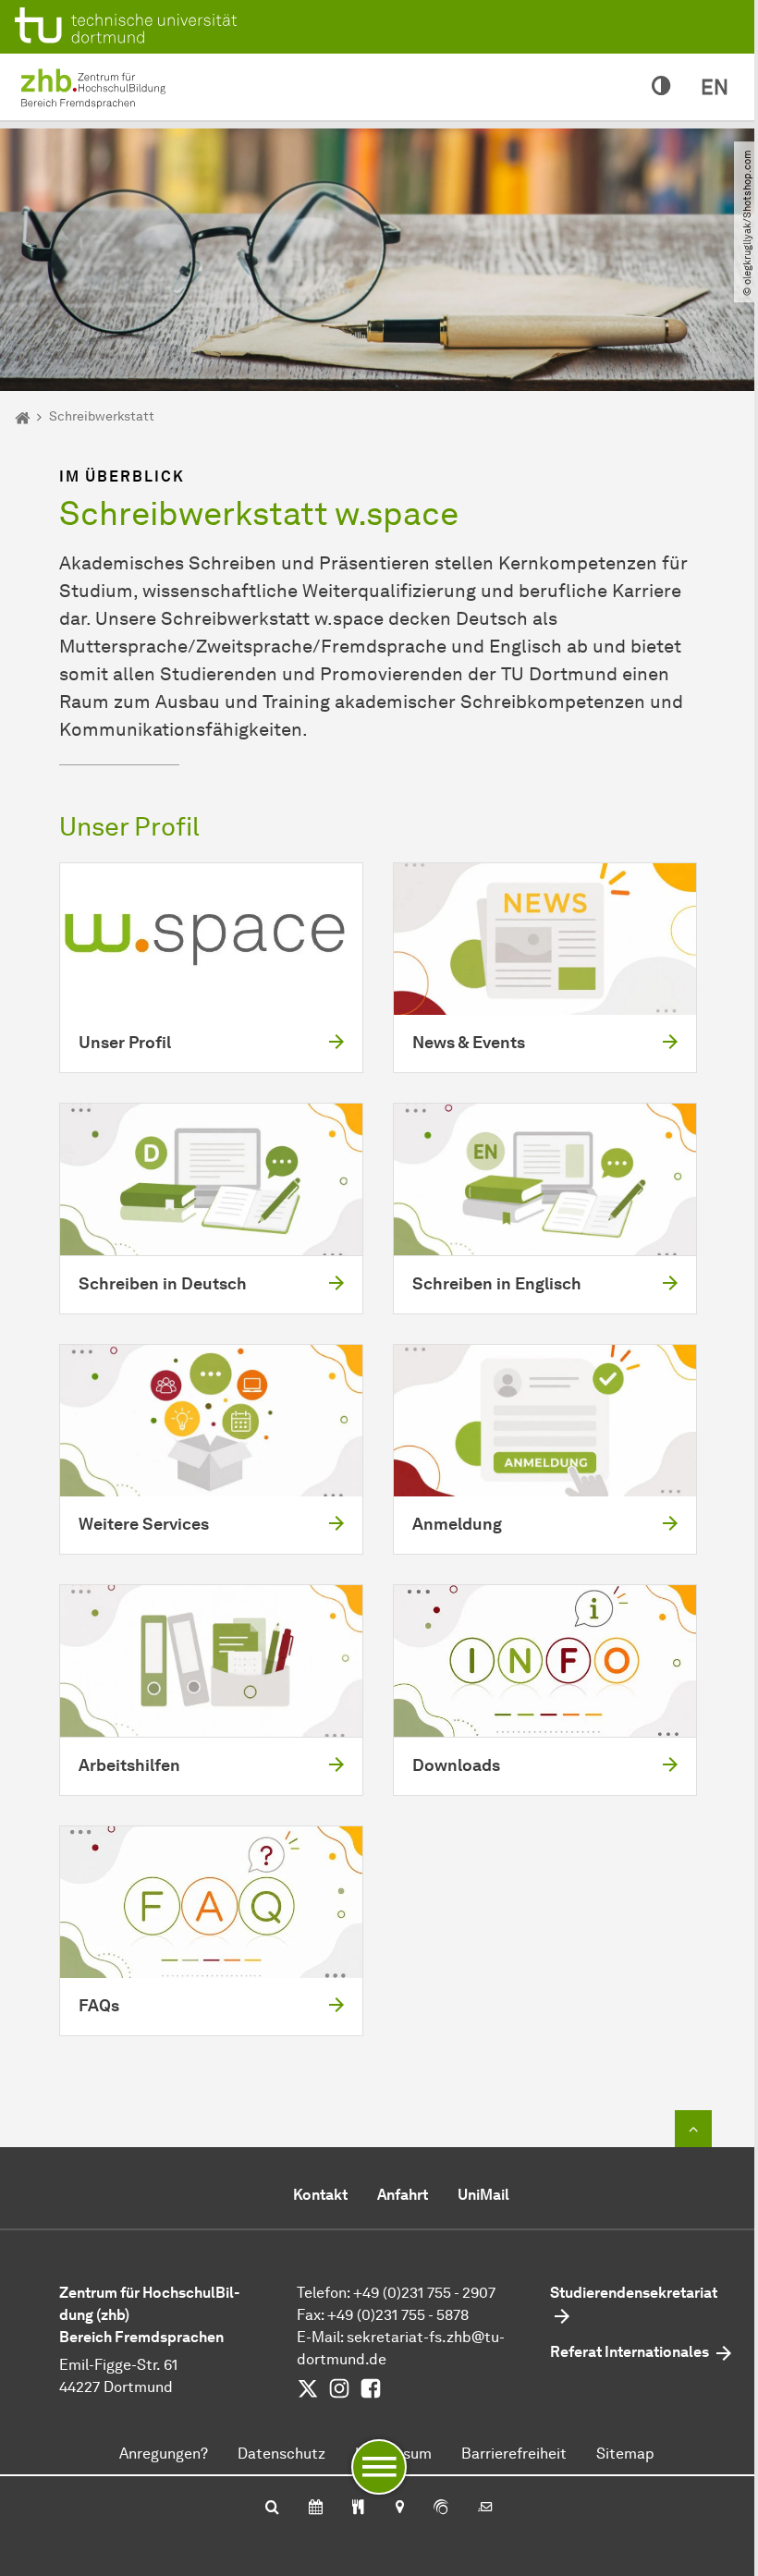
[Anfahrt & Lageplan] (399, 2509)
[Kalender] (316, 2509)
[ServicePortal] (441, 2509)
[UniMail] (485, 2509)
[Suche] (272, 2509)
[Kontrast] (661, 87)
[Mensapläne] (358, 2509)
